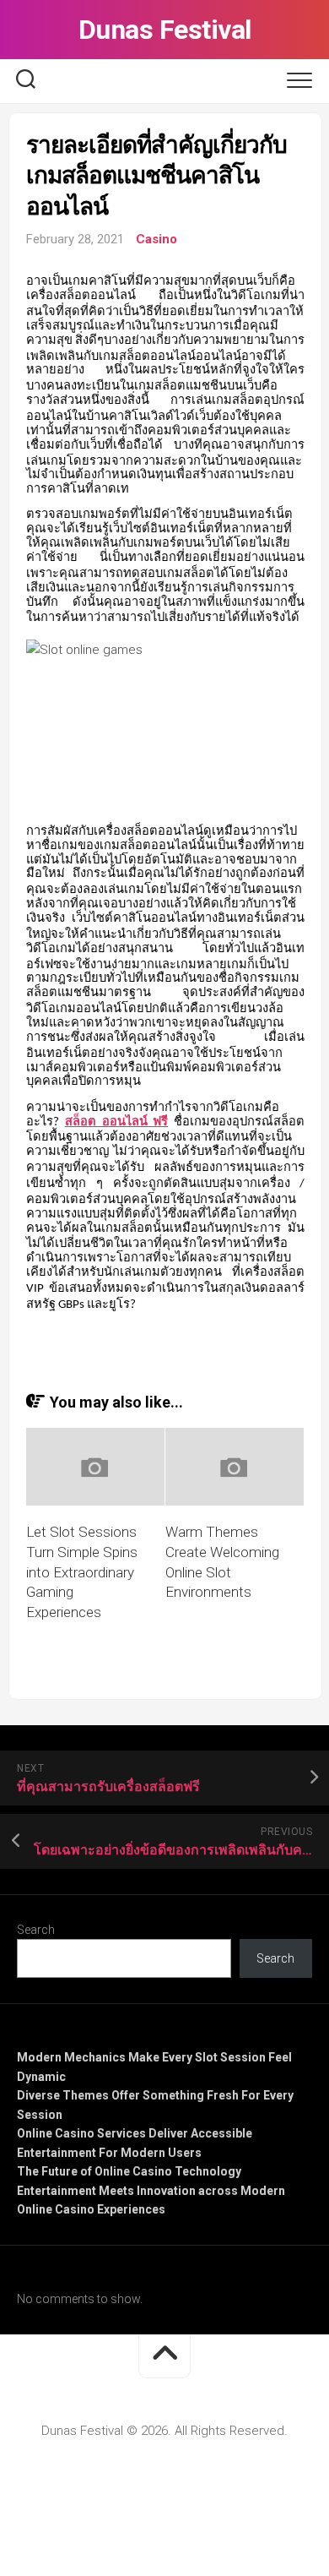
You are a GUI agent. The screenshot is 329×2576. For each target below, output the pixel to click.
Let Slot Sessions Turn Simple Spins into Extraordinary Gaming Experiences (82, 1572)
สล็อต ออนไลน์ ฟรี (117, 1122)
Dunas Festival (165, 30)
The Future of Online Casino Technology (129, 2171)
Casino (156, 239)
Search (36, 1930)
